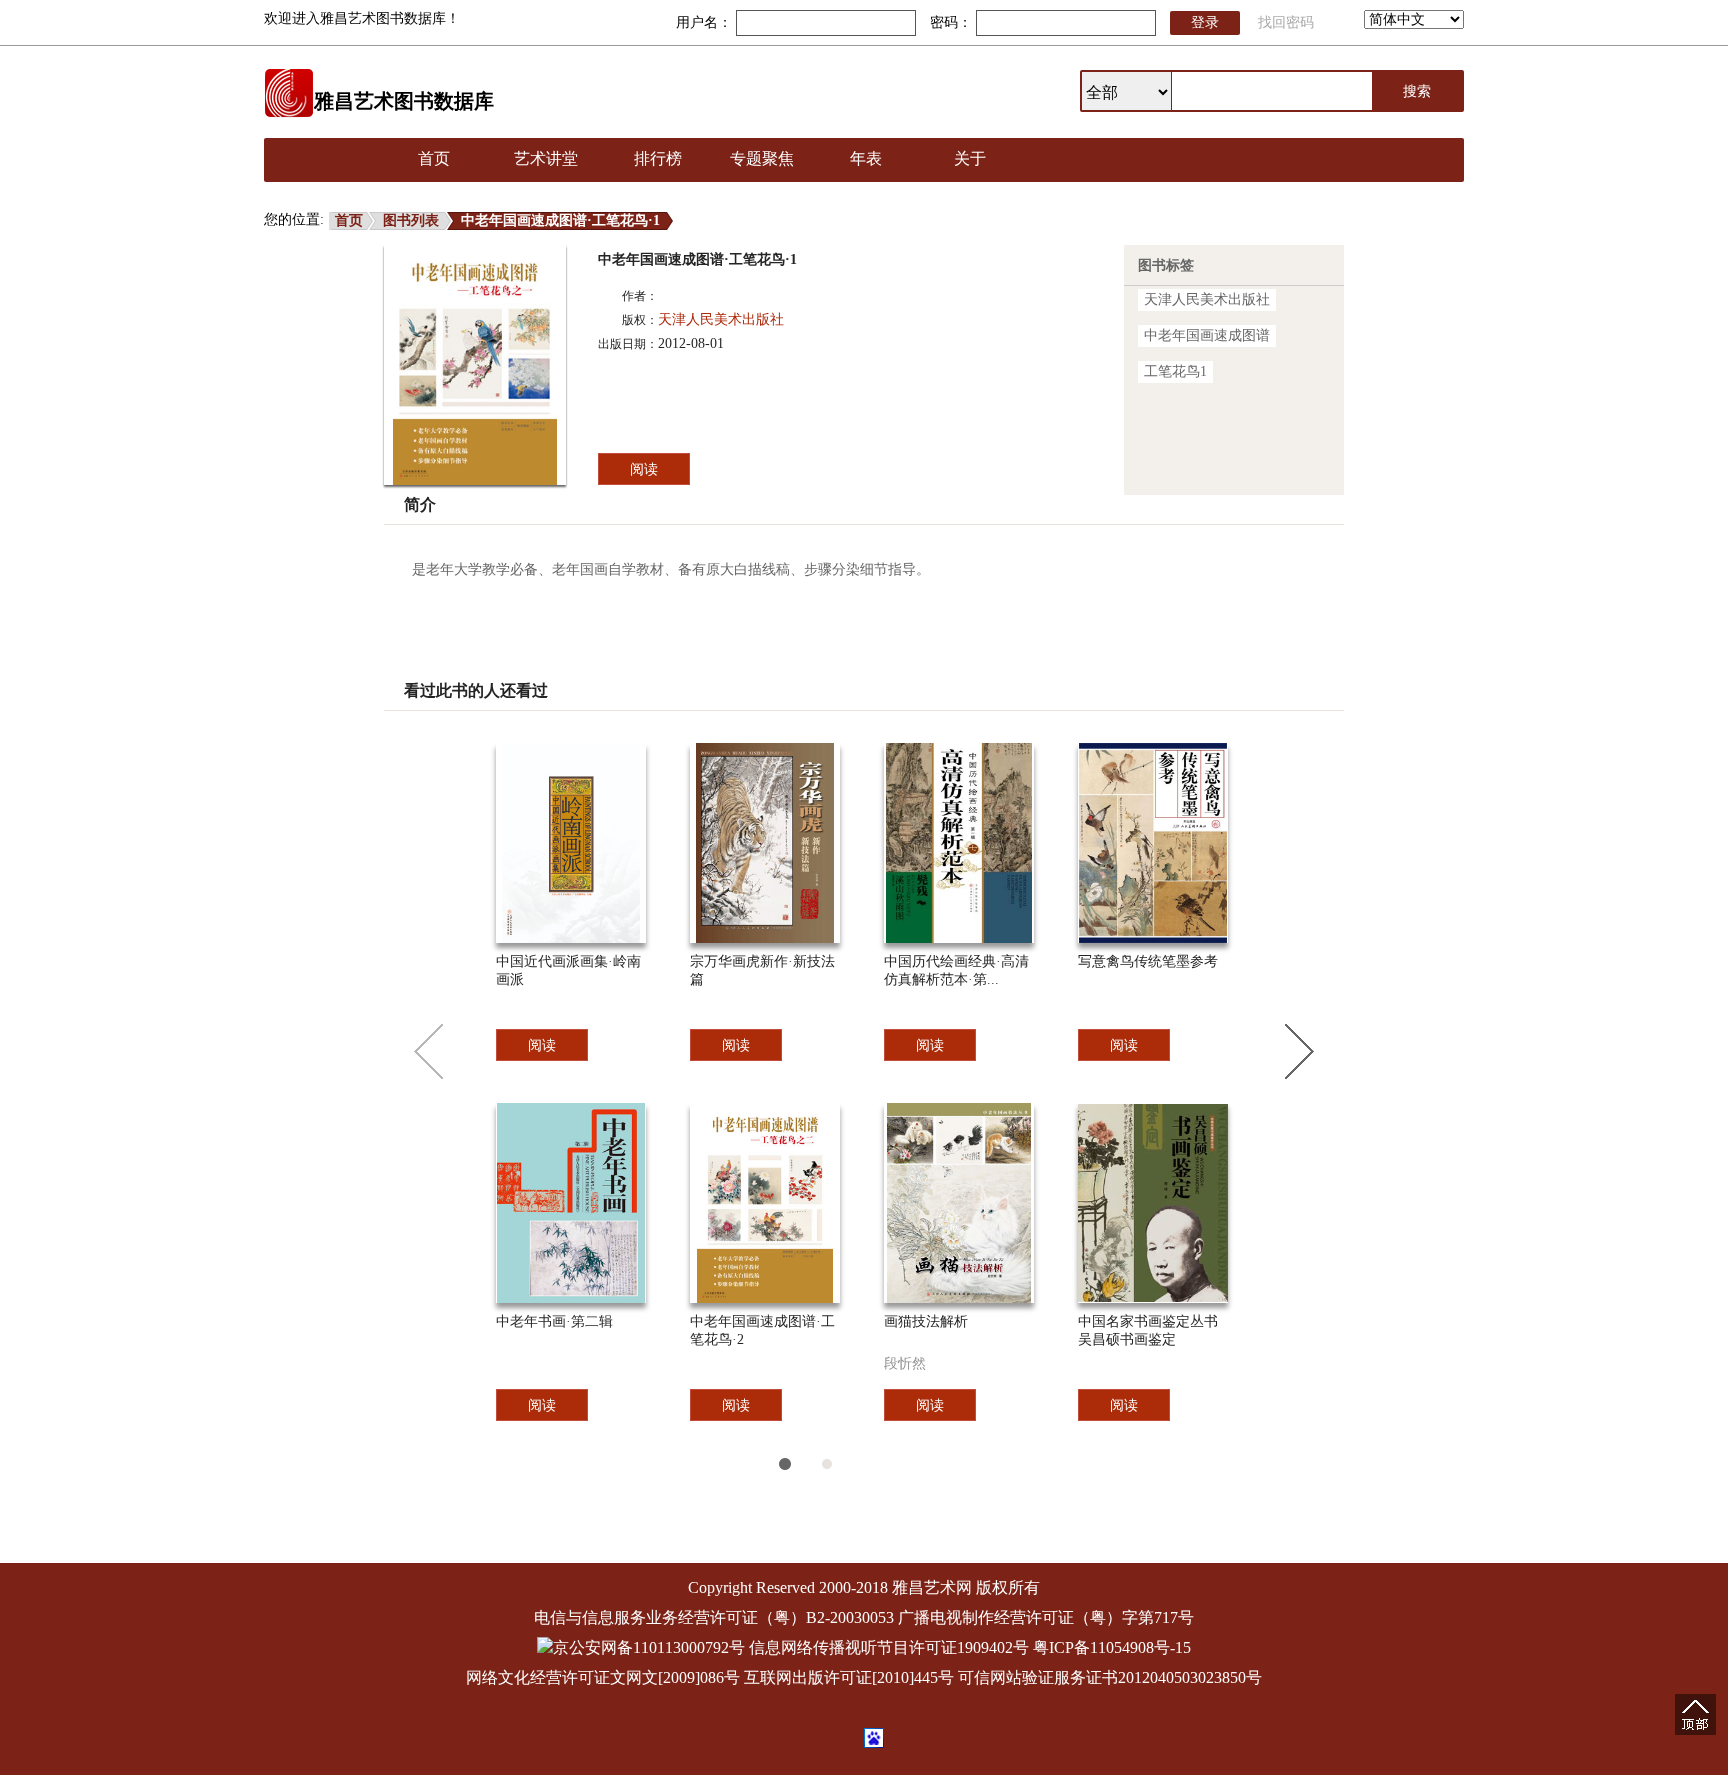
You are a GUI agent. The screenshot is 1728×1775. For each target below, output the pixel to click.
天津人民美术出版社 (721, 319)
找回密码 (1286, 22)
